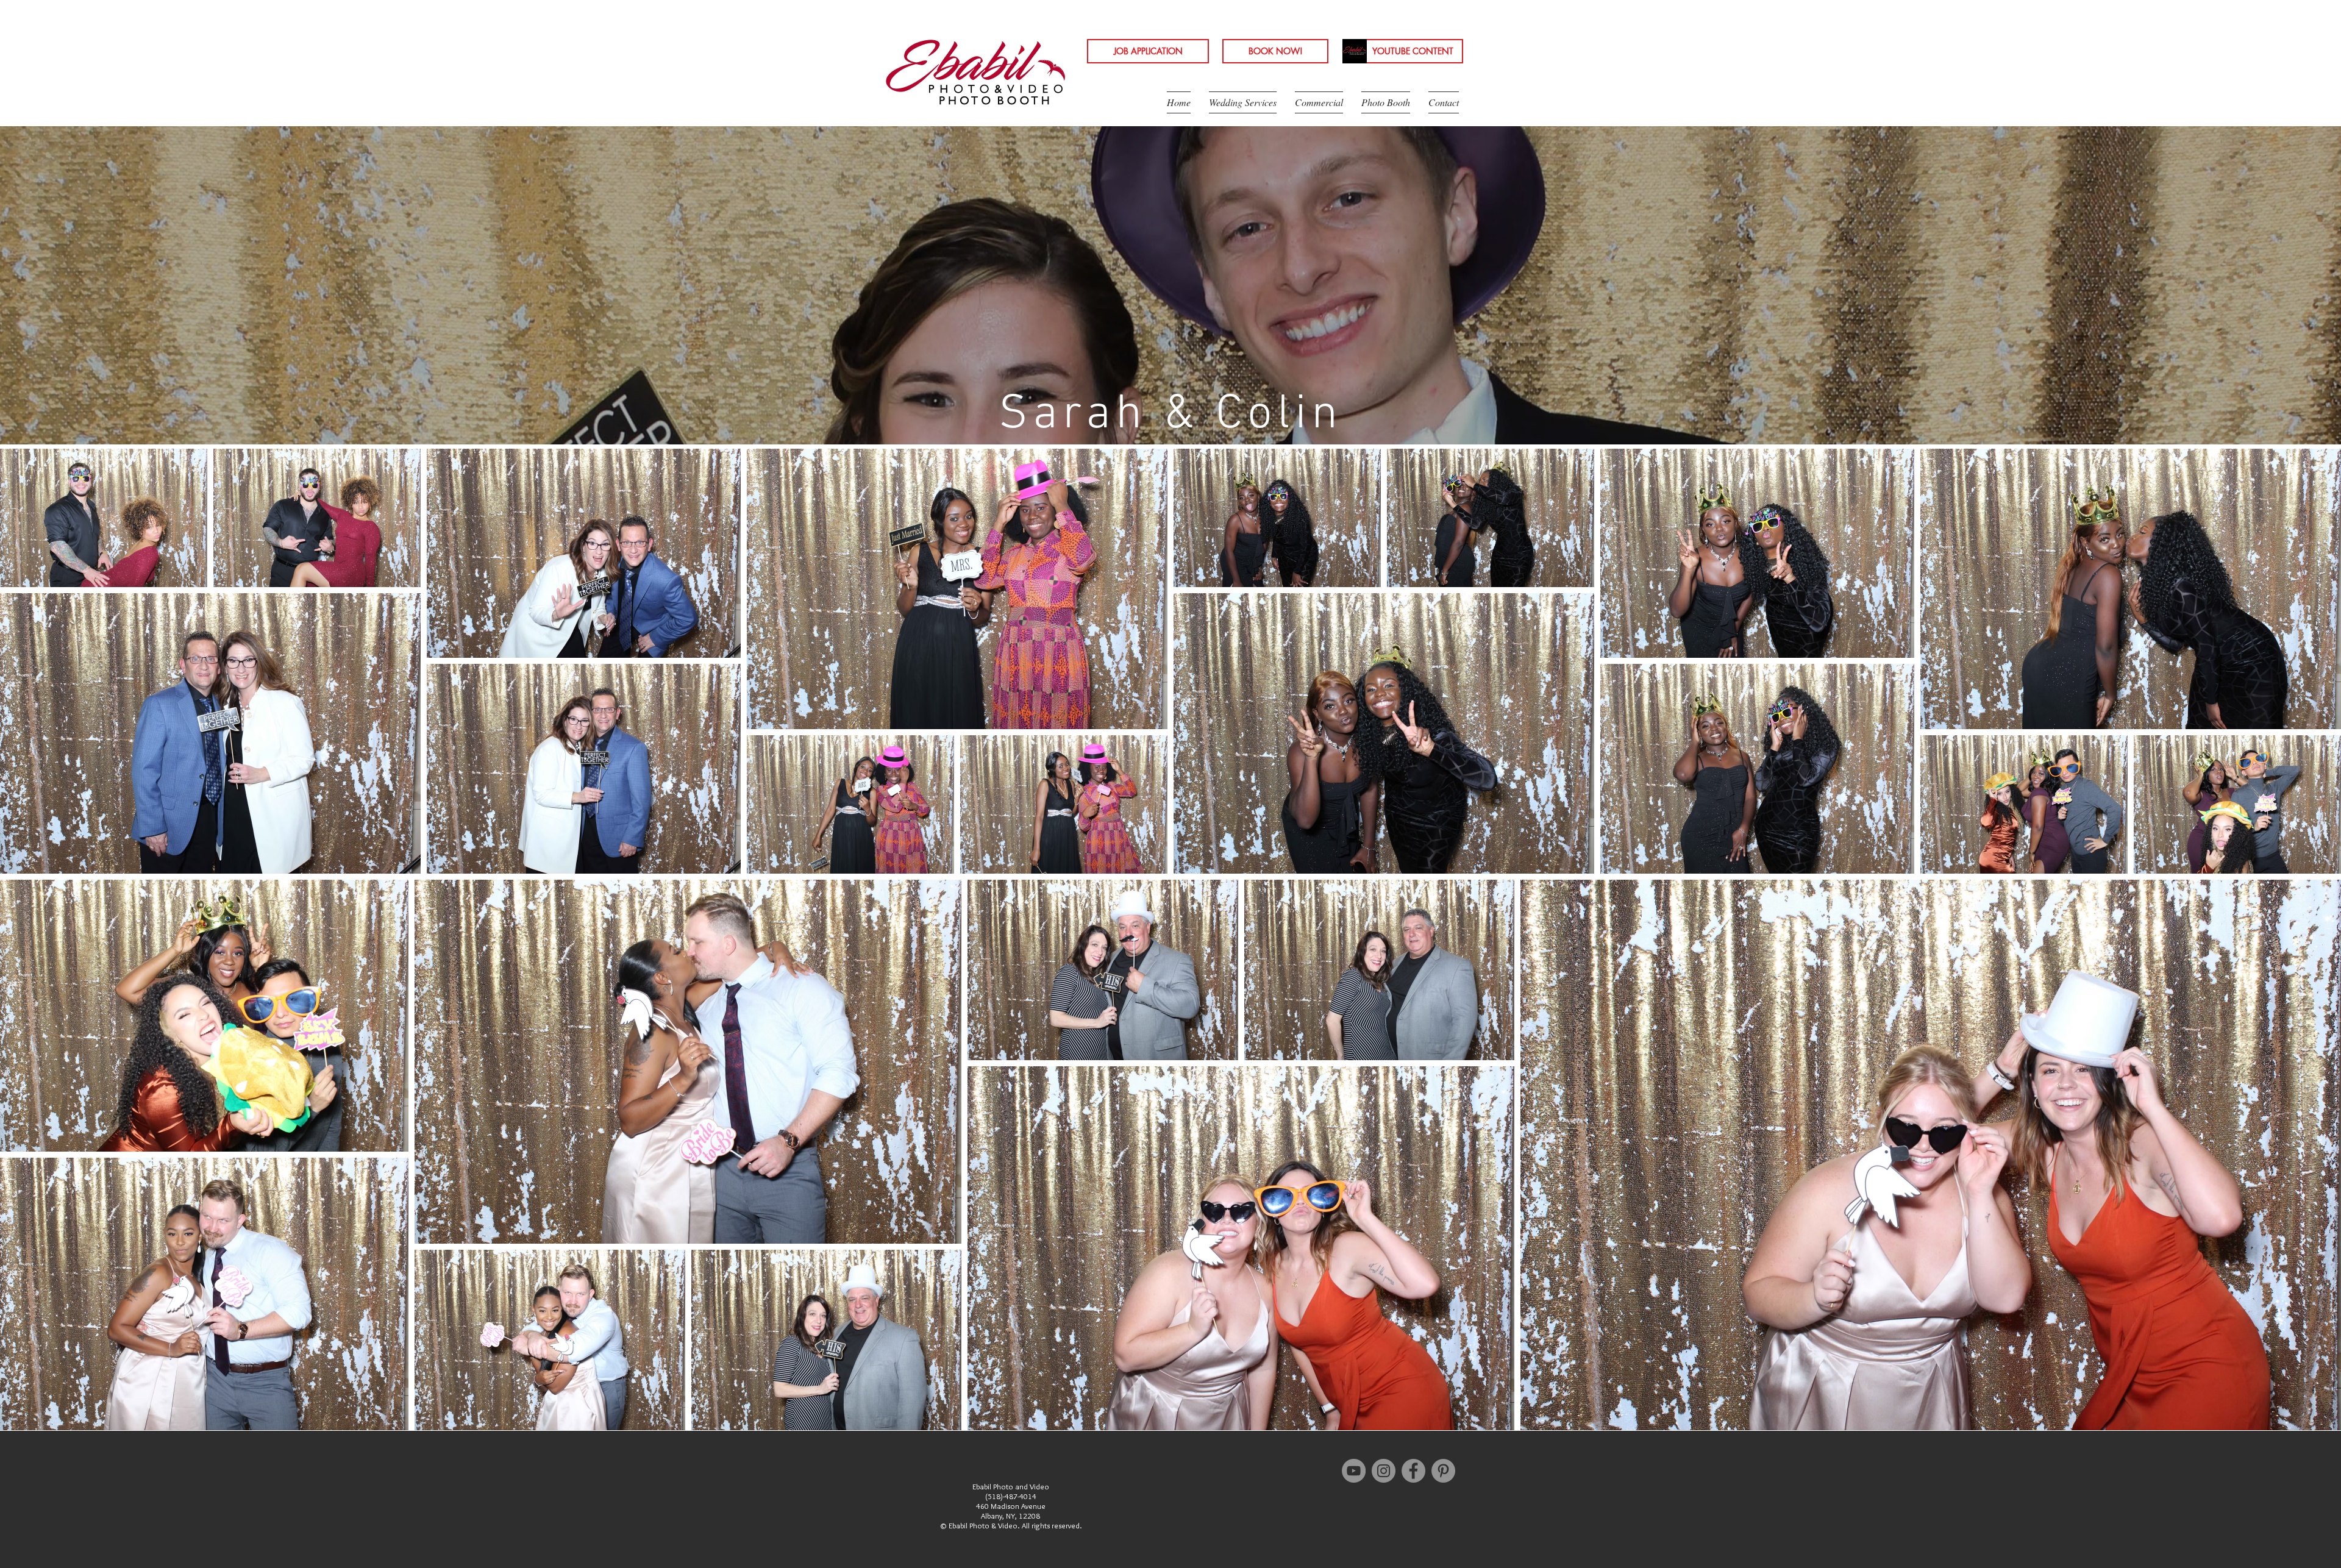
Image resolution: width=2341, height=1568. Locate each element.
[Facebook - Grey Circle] (1413, 1471)
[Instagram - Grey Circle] (1384, 1471)
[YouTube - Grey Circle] (1354, 1471)
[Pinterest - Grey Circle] (1443, 1471)
